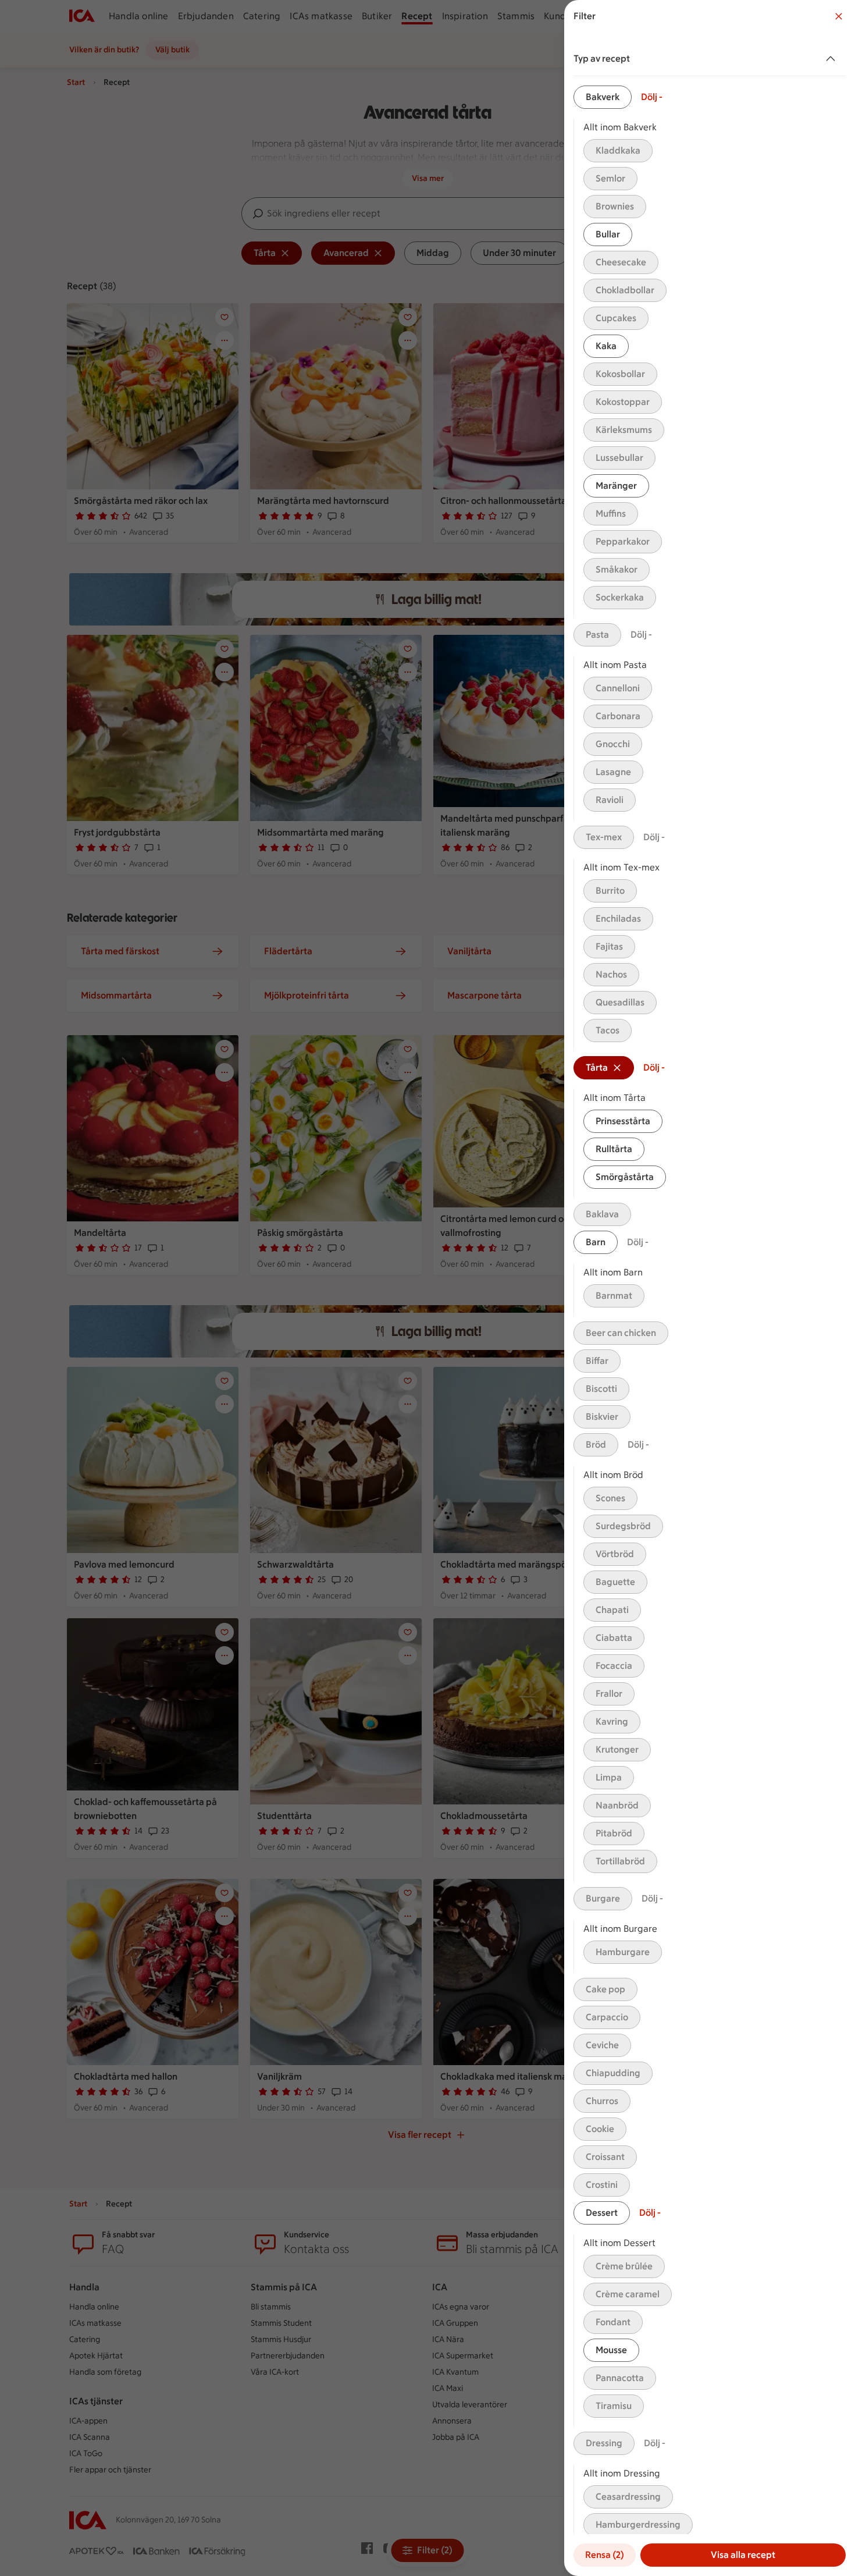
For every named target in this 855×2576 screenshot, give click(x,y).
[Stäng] (839, 16)
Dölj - (652, 97)
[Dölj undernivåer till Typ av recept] (833, 59)
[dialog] (710, 1288)
